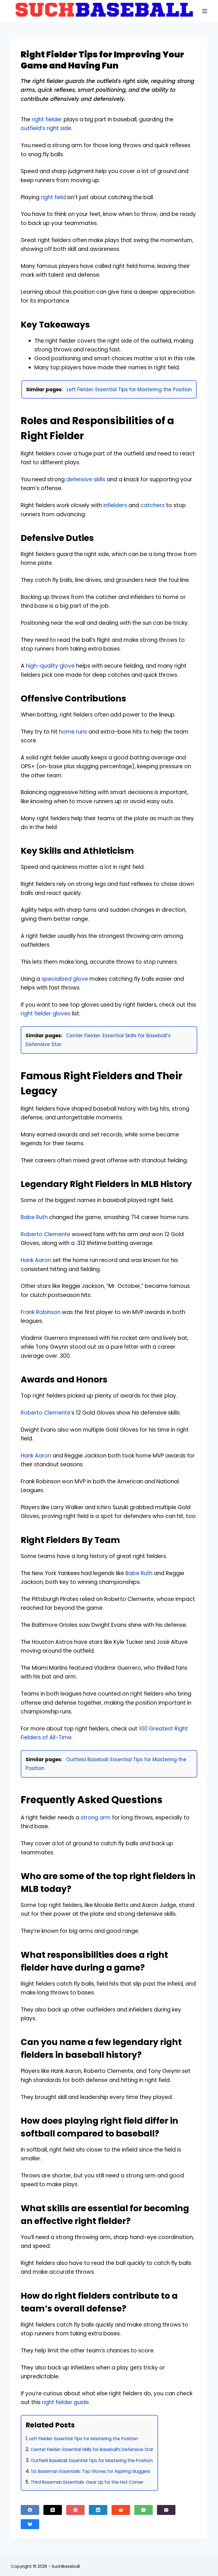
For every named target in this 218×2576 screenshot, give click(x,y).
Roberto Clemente (46, 1234)
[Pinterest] (75, 2510)
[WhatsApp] (143, 2510)
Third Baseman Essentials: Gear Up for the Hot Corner (87, 2482)
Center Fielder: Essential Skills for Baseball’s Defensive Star (92, 2449)
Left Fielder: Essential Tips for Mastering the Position (129, 390)
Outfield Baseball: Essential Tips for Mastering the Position (92, 2461)
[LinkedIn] (98, 2510)
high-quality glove (50, 666)
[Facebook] (30, 2510)
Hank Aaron (36, 1260)
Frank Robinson (41, 1312)
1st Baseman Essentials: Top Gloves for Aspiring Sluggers (91, 2471)
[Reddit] (121, 2510)
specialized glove (65, 979)
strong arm (96, 1818)
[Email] (166, 2510)
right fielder (47, 119)
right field (53, 197)
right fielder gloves (46, 1014)
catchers (153, 505)
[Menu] (205, 11)
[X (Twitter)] (53, 2510)
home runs (73, 732)
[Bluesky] (30, 2524)
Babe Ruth (34, 1217)
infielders (115, 505)
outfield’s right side (46, 128)
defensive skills (86, 479)
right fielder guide (65, 2402)
